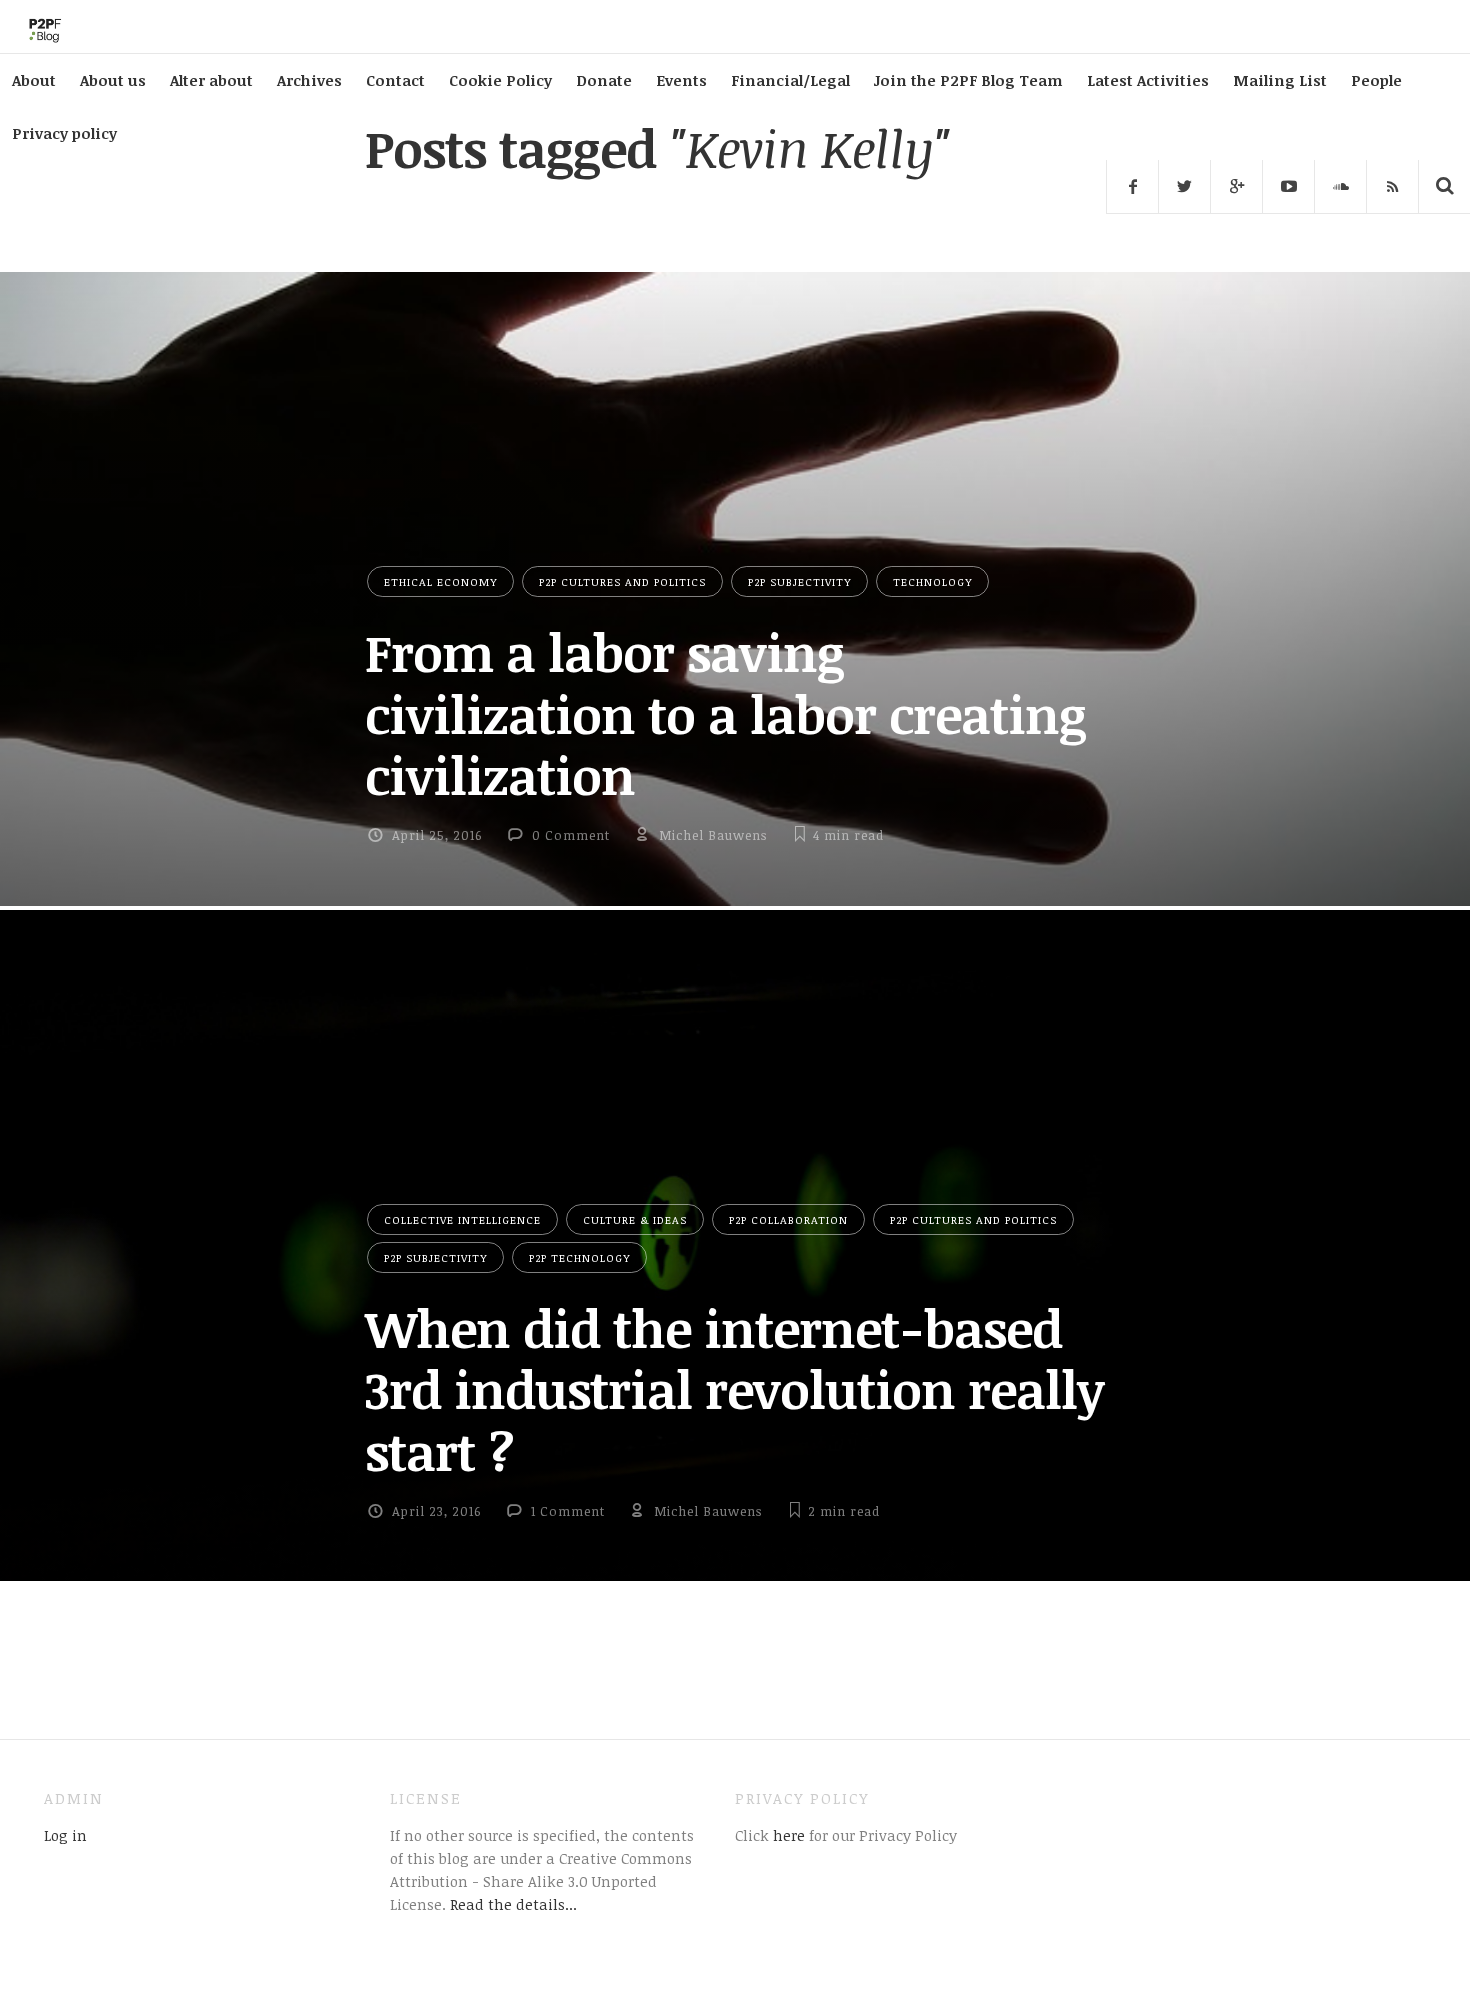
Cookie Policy (500, 80)
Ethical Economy (440, 581)
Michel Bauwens (713, 835)
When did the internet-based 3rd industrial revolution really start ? (734, 1389)
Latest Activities (1148, 80)
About (34, 80)
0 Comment (571, 835)
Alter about (211, 80)
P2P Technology (579, 1257)
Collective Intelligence (462, 1219)
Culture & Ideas (635, 1219)
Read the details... (513, 1904)
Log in (65, 1835)
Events (681, 80)
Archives (309, 80)
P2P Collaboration (788, 1219)
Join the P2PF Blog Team (968, 80)
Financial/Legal (790, 80)
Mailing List (1280, 80)
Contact (395, 80)
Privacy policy (64, 133)
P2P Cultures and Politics (622, 581)
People (1376, 80)
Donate (604, 80)
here (787, 1835)
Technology (932, 581)
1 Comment (568, 1511)
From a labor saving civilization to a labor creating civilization (725, 713)
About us (113, 80)
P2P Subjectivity (799, 581)
